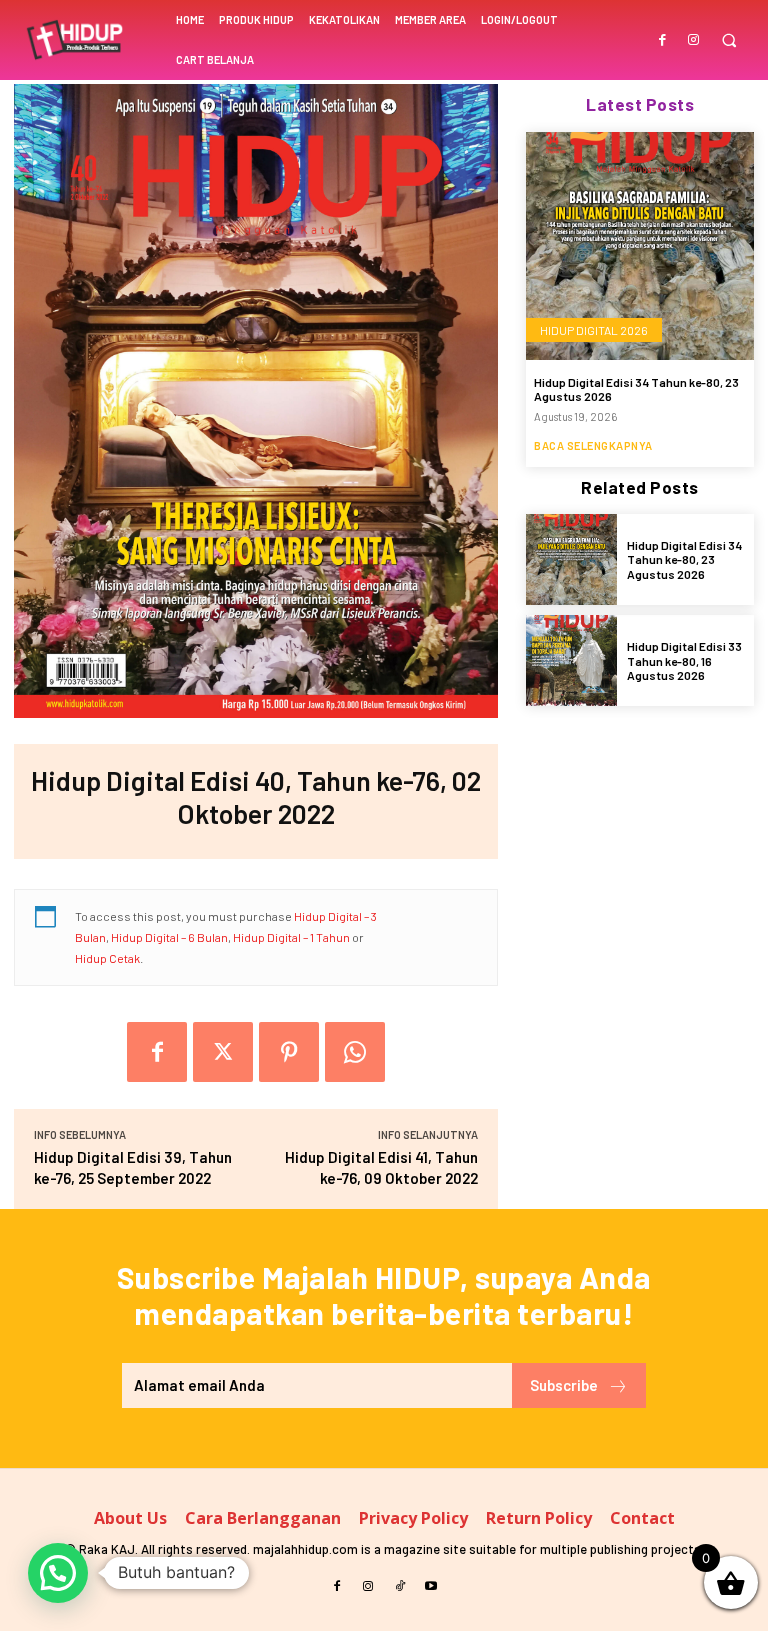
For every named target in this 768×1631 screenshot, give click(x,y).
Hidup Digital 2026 (594, 330)
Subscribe (564, 1385)
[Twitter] (223, 1052)
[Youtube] (432, 1586)
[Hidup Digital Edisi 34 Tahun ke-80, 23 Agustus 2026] (640, 246)
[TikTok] (400, 1586)
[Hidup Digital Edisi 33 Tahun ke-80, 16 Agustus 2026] (571, 660)
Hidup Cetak (107, 958)
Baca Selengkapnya (593, 445)
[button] (728, 40)
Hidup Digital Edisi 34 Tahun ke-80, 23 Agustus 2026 (684, 559)
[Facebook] (663, 38)
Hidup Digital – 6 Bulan (169, 937)
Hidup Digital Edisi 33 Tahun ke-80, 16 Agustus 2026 (684, 660)
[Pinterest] (289, 1052)
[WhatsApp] (355, 1052)
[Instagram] (693, 38)
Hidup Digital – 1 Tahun (291, 937)
